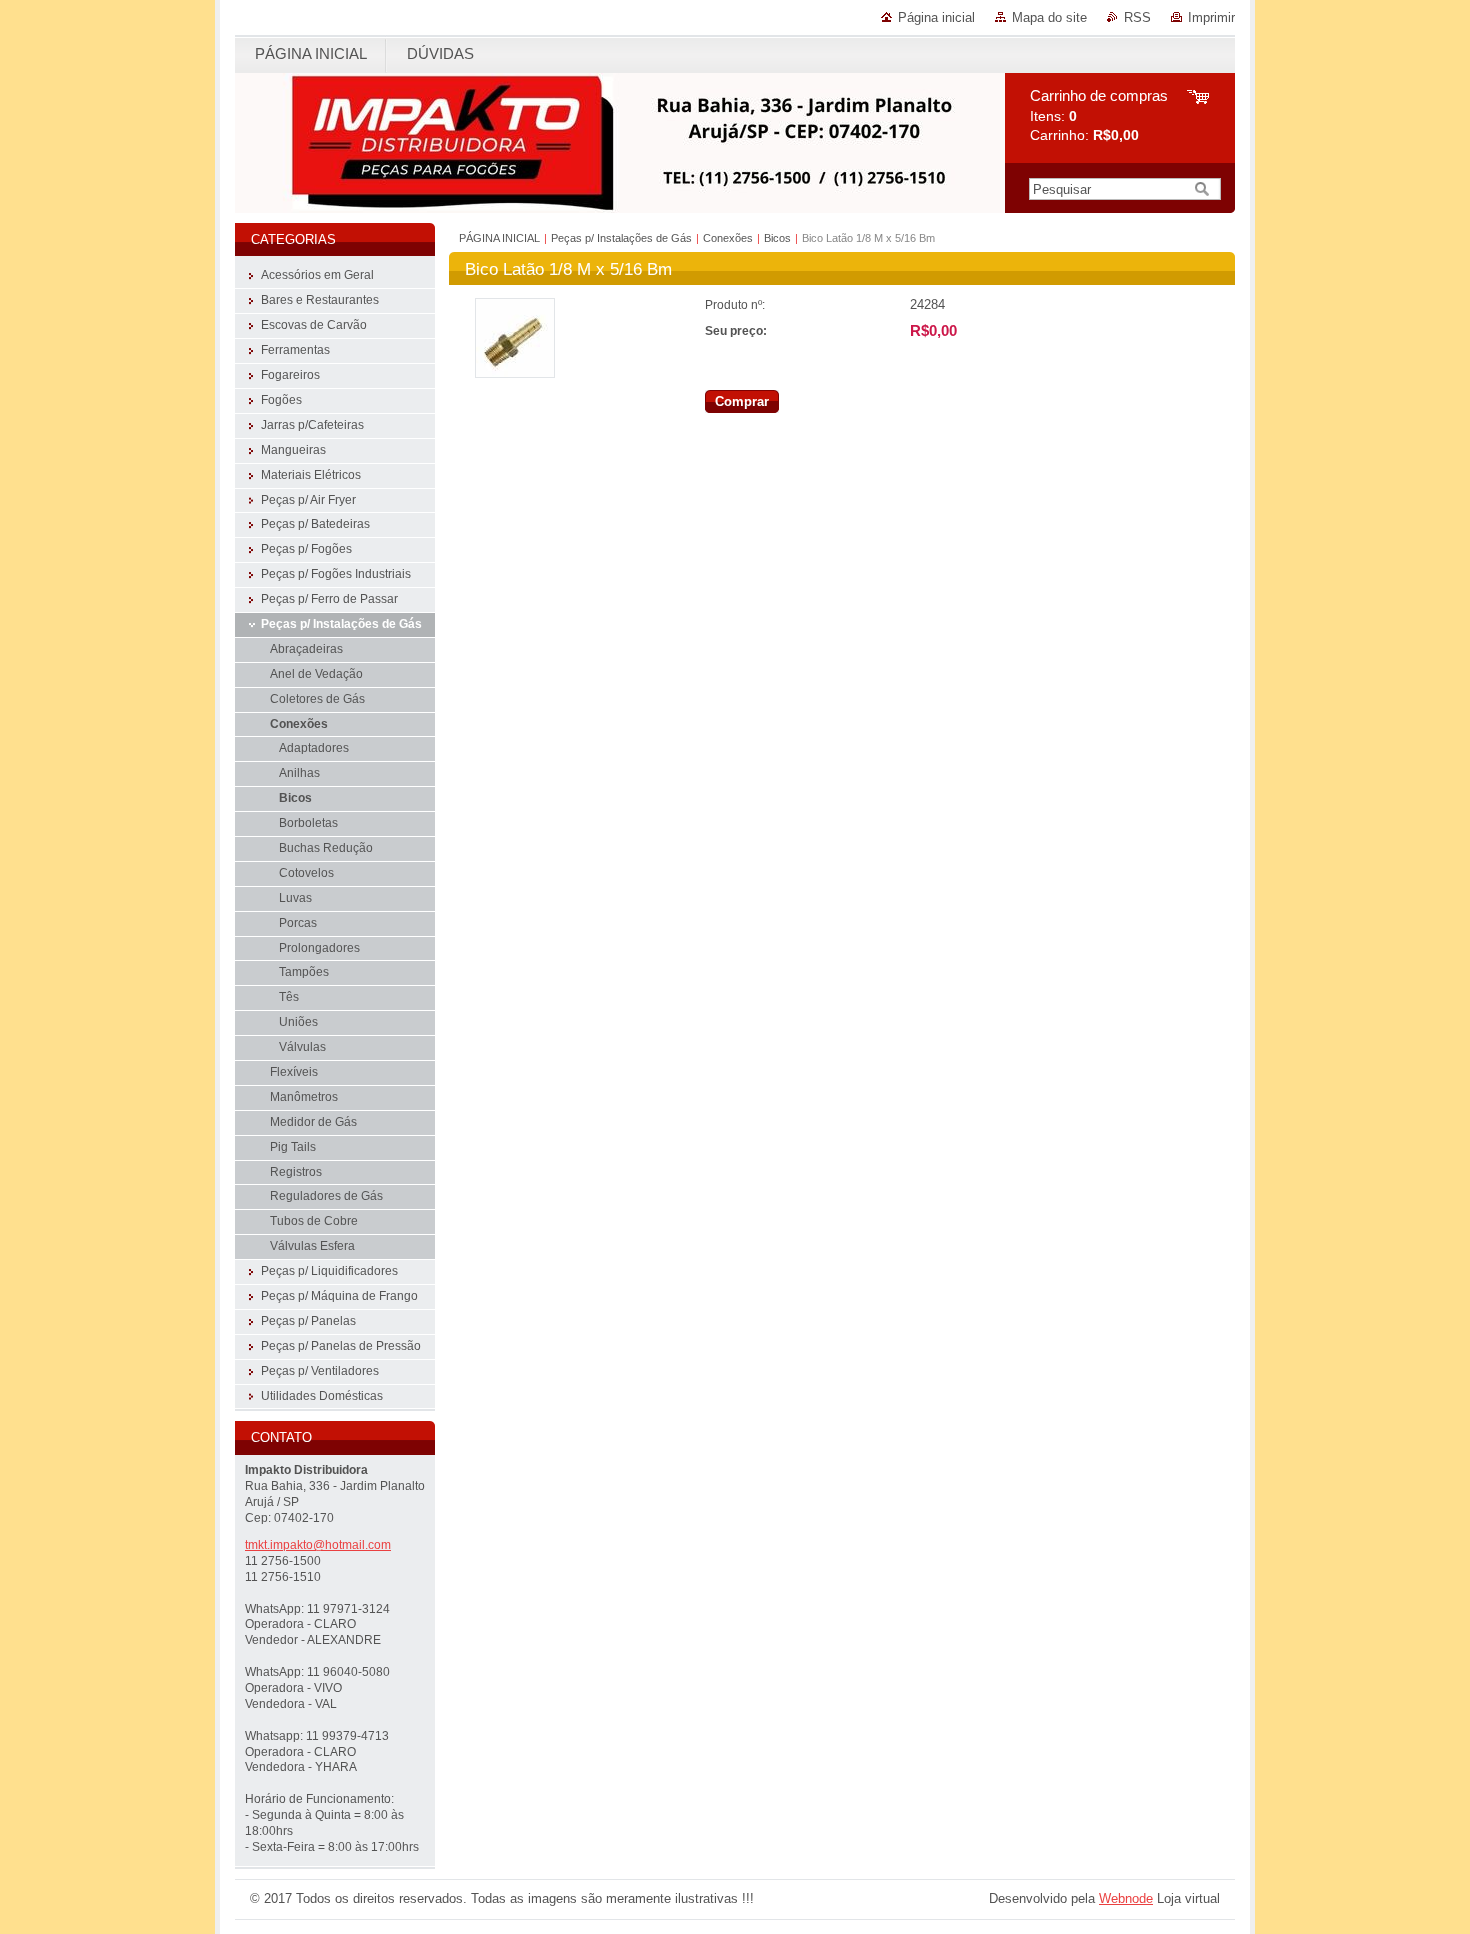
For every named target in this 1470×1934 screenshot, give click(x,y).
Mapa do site (1049, 17)
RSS (1137, 17)
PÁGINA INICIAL (499, 238)
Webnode (1126, 1898)
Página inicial (936, 17)
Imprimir (1211, 17)
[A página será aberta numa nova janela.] (515, 373)
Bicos (777, 238)
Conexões (729, 238)
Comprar (742, 401)
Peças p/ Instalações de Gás (621, 238)
